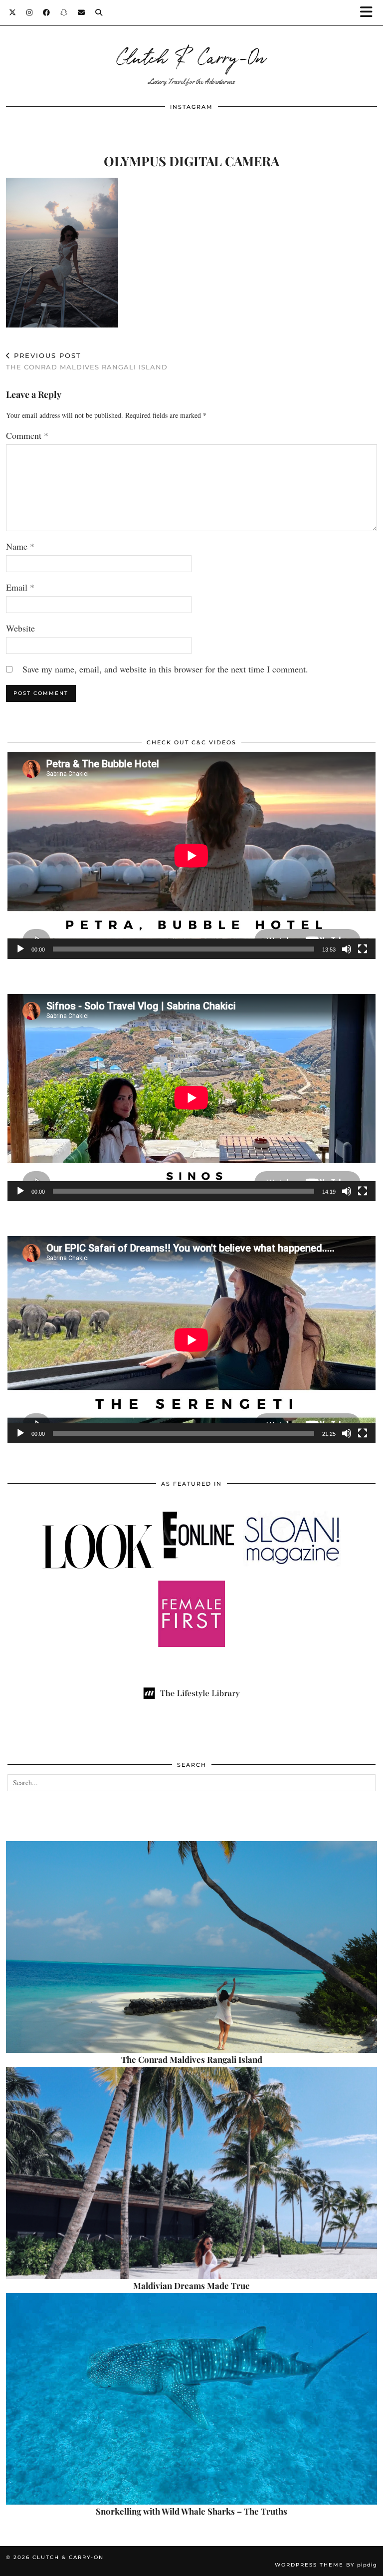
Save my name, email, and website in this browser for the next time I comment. (165, 669)
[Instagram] (30, 12)
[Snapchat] (64, 12)
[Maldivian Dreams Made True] (191, 2173)
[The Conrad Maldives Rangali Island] (191, 1947)
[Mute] (347, 949)
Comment (27, 435)
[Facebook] (47, 12)
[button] (370, 13)
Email (20, 587)
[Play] (20, 949)
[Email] (82, 12)
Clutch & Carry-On (191, 56)
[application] (191, 855)
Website (20, 628)
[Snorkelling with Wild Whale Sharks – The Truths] (191, 2399)
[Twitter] (13, 12)
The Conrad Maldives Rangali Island (87, 361)
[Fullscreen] (363, 949)
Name (20, 546)
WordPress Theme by (326, 2565)
